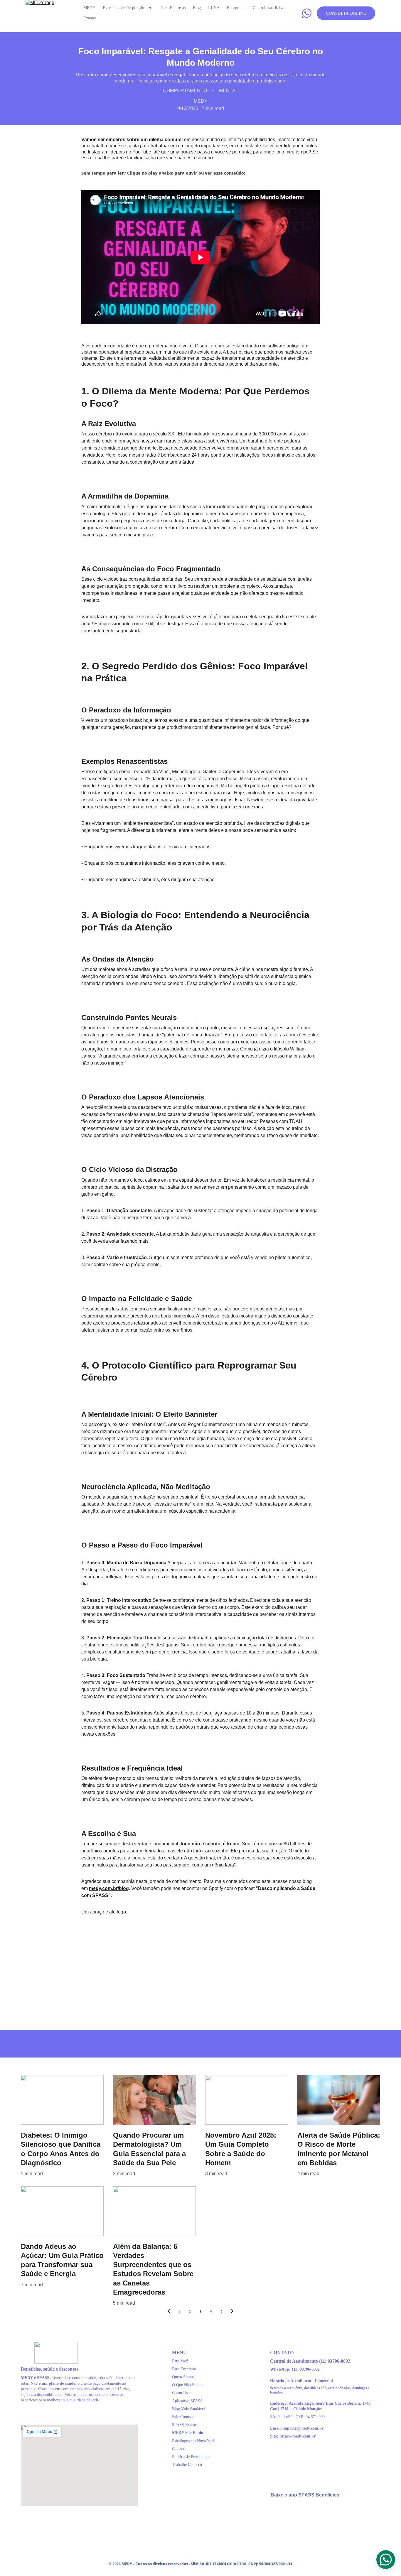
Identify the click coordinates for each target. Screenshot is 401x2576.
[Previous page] (169, 2312)
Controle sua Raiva (268, 8)
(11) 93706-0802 (335, 2361)
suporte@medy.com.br (303, 2428)
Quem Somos (183, 2377)
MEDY (89, 8)
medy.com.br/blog (109, 1888)
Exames (90, 18)
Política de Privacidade (191, 2457)
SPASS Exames (185, 2425)
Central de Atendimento (295, 2361)
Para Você (180, 2361)
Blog (197, 8)
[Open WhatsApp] (386, 2560)
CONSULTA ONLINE (346, 13)
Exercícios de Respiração (123, 8)
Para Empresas (173, 8)
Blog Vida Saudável (188, 2409)
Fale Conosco (183, 2417)
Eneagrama (236, 8)
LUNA (214, 8)
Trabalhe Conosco (187, 2465)
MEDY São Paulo (188, 2433)
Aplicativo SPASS (187, 2401)
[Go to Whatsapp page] (307, 13)
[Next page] (232, 2312)
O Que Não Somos (188, 2385)
